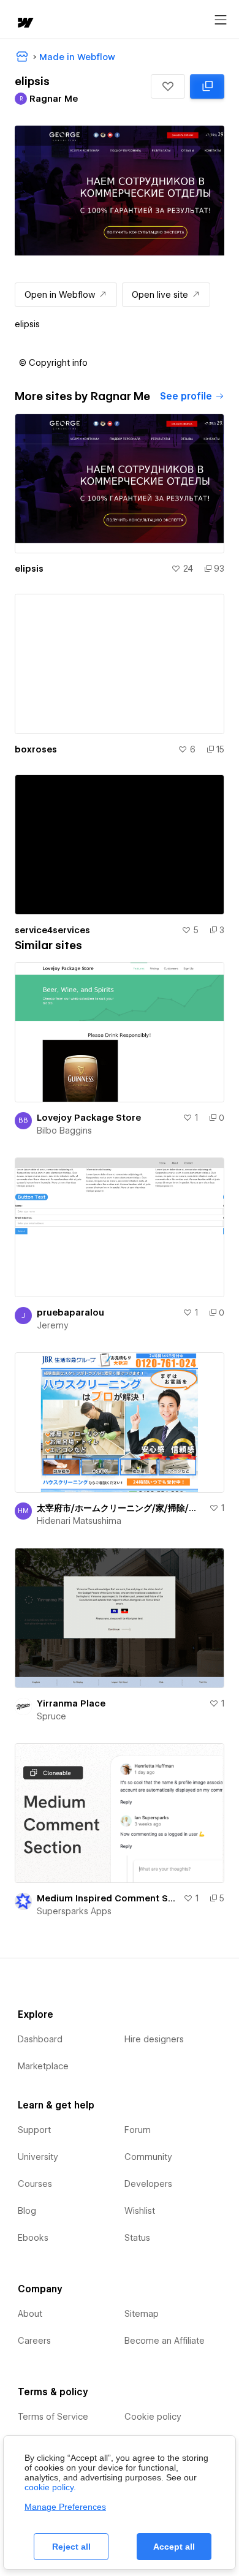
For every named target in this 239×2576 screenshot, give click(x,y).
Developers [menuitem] (148, 2184)
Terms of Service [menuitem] (53, 2417)
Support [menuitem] (34, 2130)
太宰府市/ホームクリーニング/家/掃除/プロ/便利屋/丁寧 (120, 1508)
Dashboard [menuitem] (40, 2039)
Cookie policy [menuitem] (153, 2417)
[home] (25, 24)
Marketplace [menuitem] (43, 2066)
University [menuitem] (38, 2157)
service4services (52, 930)
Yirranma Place (71, 1703)
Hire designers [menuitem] (154, 2039)
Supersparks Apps (74, 1911)
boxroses (36, 749)
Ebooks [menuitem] (33, 2238)
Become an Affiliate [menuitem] (165, 2341)
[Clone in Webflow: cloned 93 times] (207, 86)
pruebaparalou (70, 1313)
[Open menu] (221, 20)
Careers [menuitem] (34, 2341)
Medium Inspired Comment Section (108, 1898)
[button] (168, 86)
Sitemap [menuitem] (142, 2314)
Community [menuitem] (148, 2157)
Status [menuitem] (137, 2238)
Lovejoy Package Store (89, 1118)
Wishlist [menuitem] (140, 2211)
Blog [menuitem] (27, 2211)
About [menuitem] (30, 2314)
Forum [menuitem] (138, 2130)
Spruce (51, 1716)
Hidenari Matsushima (79, 1521)
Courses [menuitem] (35, 2184)
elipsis (29, 569)
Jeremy (53, 1325)
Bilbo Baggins (64, 1131)
